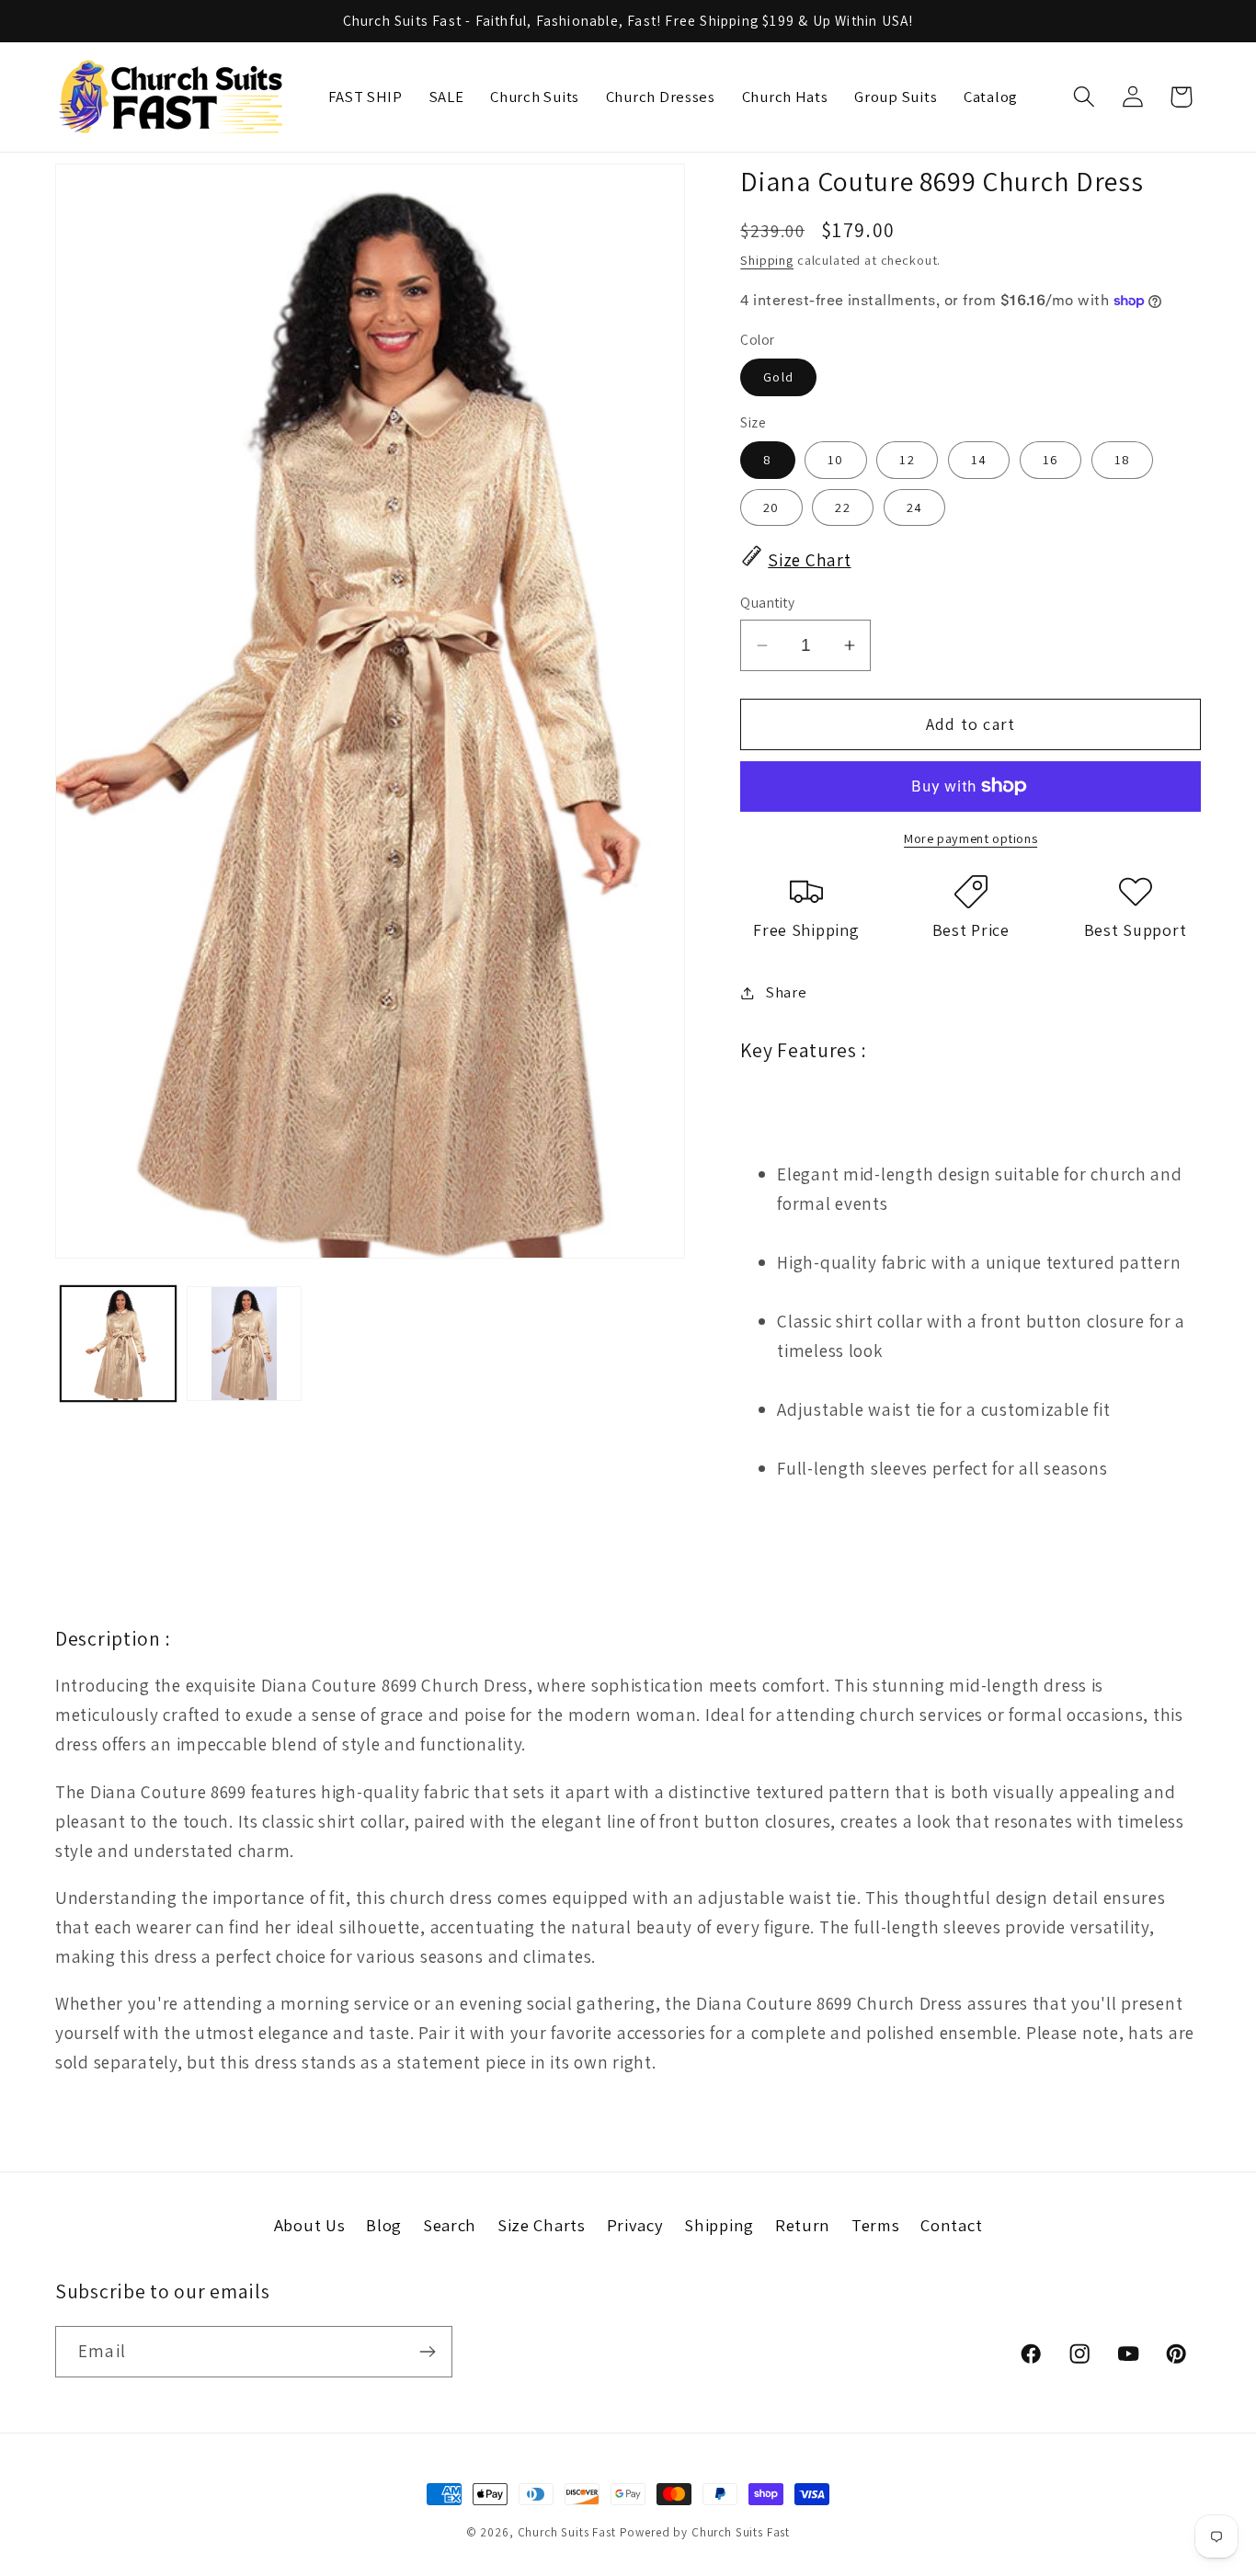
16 (1050, 459)
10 (835, 459)
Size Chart (809, 560)
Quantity (767, 602)
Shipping (767, 260)
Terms (876, 2225)
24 (914, 507)
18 (1122, 459)
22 (842, 507)
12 (907, 459)
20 (771, 507)
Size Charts (542, 2225)
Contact (951, 2225)
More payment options (971, 838)
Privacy (635, 2225)
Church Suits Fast (567, 2532)
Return (803, 2225)
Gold (778, 376)
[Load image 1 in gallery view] (118, 1344)
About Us (310, 2225)
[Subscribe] (427, 2352)
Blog (384, 2225)
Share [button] (786, 992)
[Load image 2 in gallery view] (244, 1344)
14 (979, 459)
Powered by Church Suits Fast (705, 2532)
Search (450, 2225)
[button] (1084, 97)
